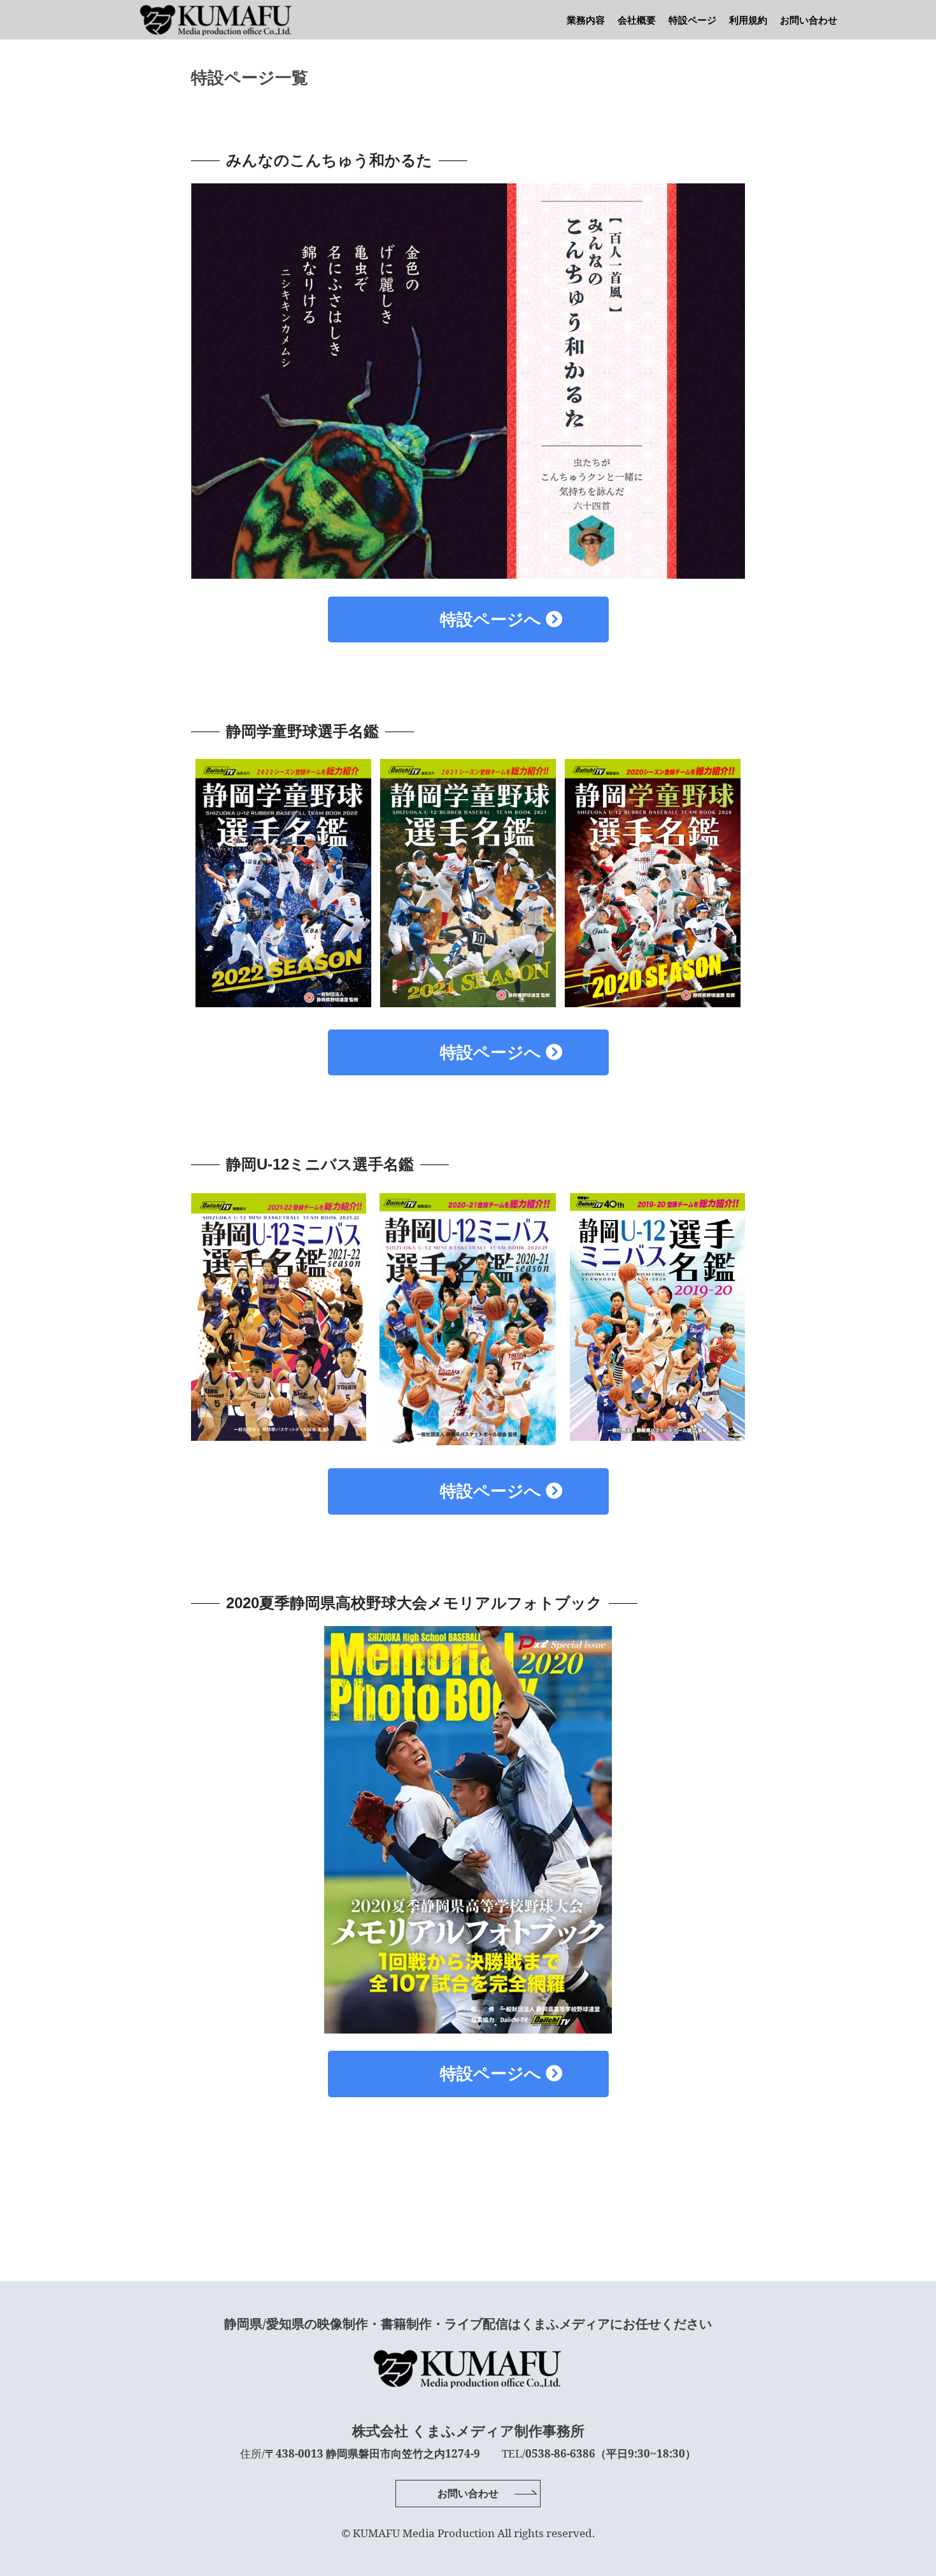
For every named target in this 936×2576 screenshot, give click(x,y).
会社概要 (637, 20)
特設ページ (692, 20)
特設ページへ (460, 619)
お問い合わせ (809, 20)
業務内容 (586, 20)
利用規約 (748, 20)
